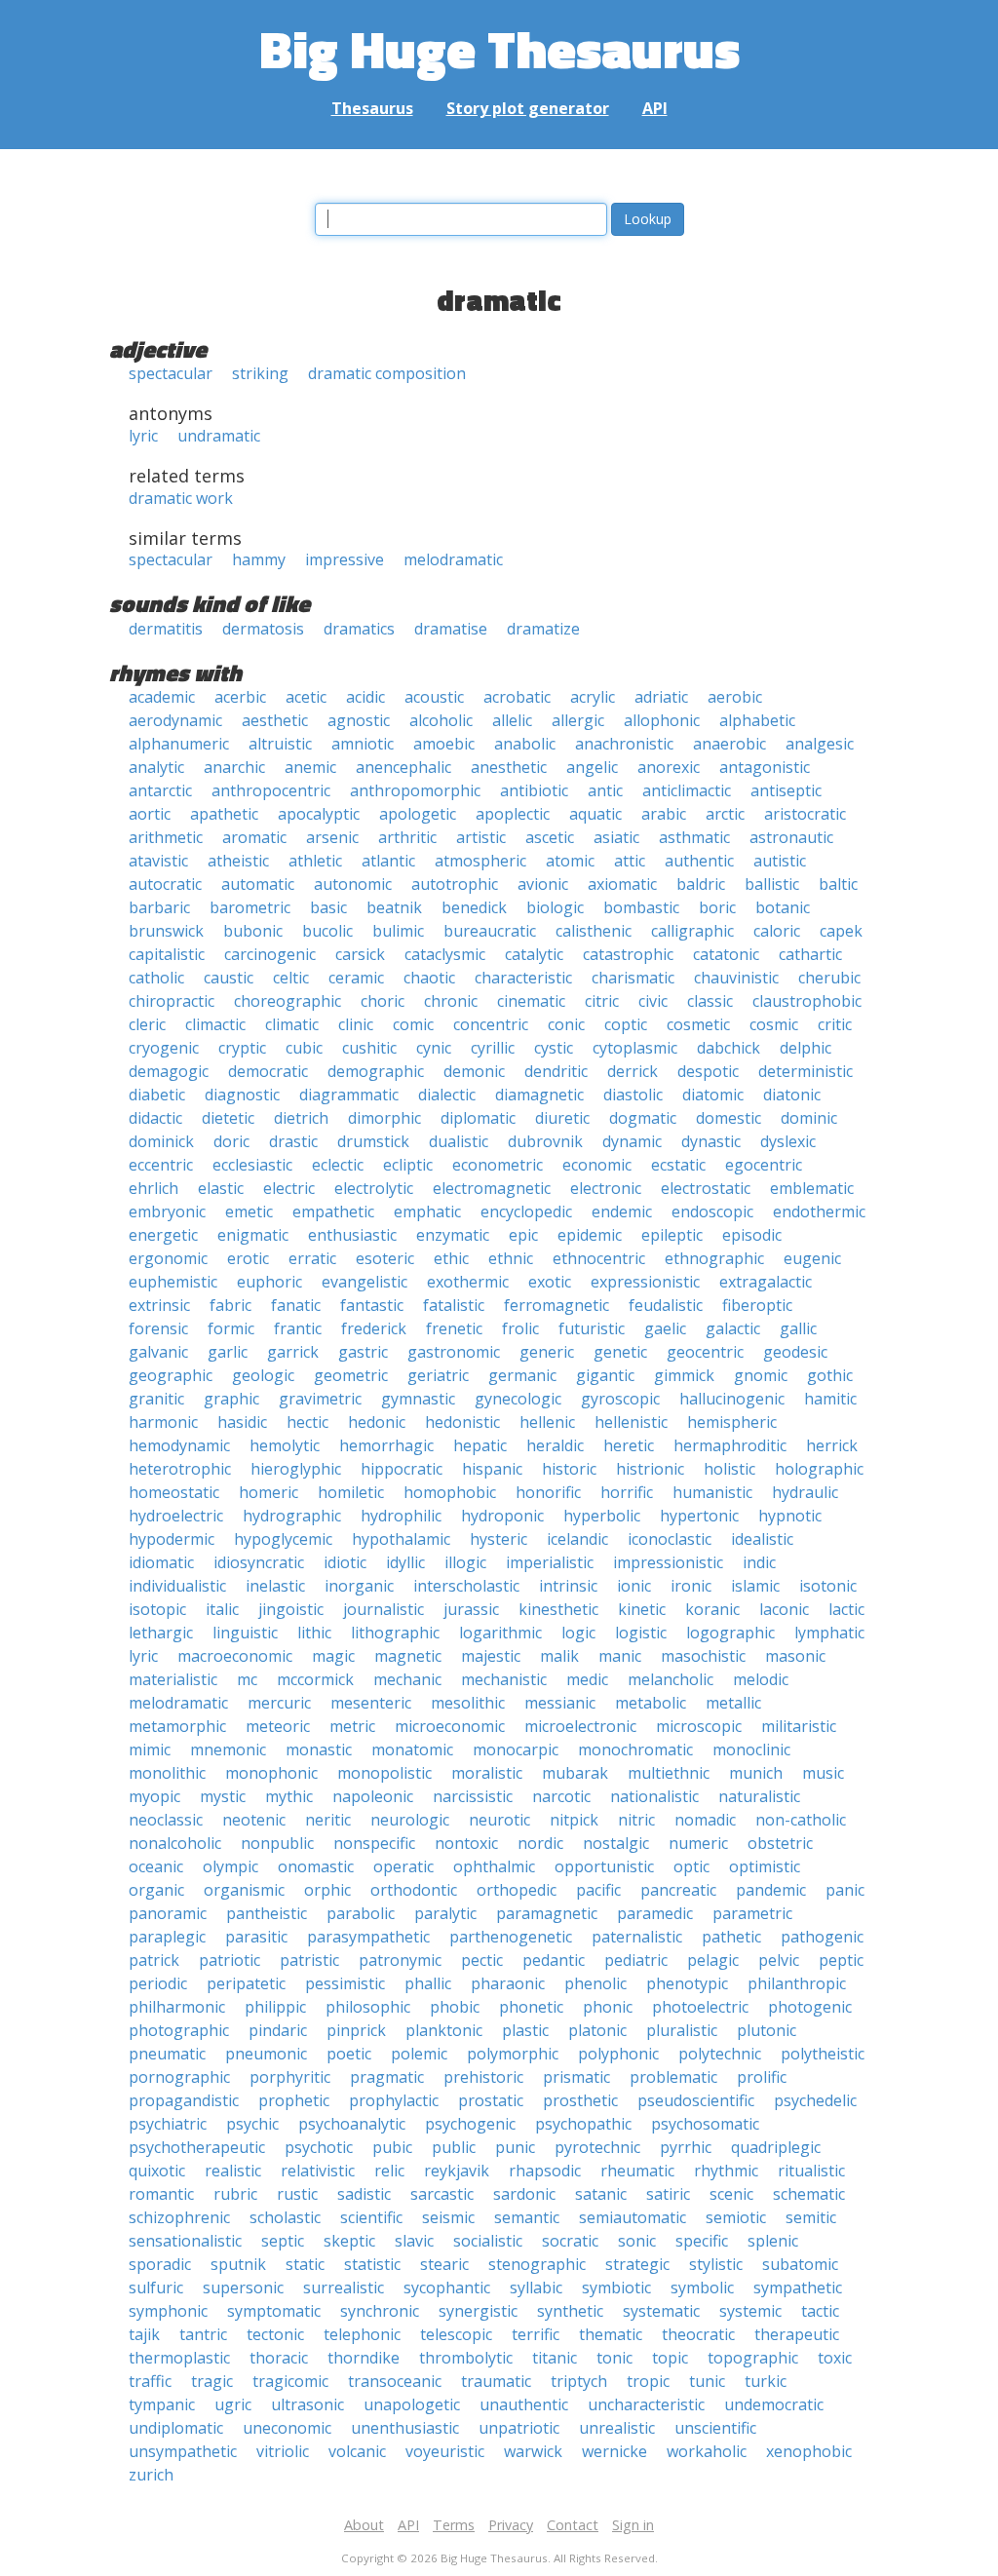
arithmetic (166, 837)
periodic (158, 1983)
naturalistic (759, 1796)
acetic (306, 697)
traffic (150, 2381)
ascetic (550, 837)
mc (247, 1679)
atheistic (238, 861)
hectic (307, 1422)
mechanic (407, 1679)
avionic (543, 884)
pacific (598, 1890)
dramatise (451, 629)
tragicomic (290, 2381)
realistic (233, 2171)
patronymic (400, 1960)
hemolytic (285, 1445)
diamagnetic (539, 1095)
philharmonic (177, 2007)
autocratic (165, 884)
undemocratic (774, 2404)
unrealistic (617, 2428)
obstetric (780, 1843)
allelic (512, 720)
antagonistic (765, 767)
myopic (154, 1796)
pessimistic (345, 1983)
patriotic (230, 1960)
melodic (761, 1679)
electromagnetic (492, 1188)
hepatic (480, 1445)
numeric (698, 1843)
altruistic (280, 744)
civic (653, 1001)
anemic (310, 767)
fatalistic (454, 1305)
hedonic (377, 1422)
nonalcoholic (175, 1843)
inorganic (359, 1586)
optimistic (765, 1866)
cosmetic (698, 1024)
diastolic (633, 1095)
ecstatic (678, 1165)
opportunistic (604, 1866)
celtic (291, 978)
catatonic (726, 954)
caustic (229, 978)
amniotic (363, 744)
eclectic (338, 1165)
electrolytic (374, 1188)
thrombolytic (466, 2358)
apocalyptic (319, 814)
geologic (263, 1375)
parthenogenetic (511, 1937)
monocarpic (516, 1749)
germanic (522, 1375)
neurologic (410, 1820)
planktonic (444, 2030)
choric (383, 1001)
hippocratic (402, 1469)
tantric (203, 2334)
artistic (481, 837)
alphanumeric (179, 744)
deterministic (806, 1071)
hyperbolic (602, 1516)
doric (231, 1141)
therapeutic (797, 2334)
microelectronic (580, 1726)
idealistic (762, 1539)
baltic (838, 884)
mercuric (279, 1703)
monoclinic (751, 1749)
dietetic (228, 1118)
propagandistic (184, 2100)
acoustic (434, 697)
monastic (319, 1749)
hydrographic (292, 1516)
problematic (673, 2077)
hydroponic (502, 1516)
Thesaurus (372, 108)
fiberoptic (757, 1305)
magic (333, 1656)
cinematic (531, 1001)
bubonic (253, 931)
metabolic (651, 1703)
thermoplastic (179, 2358)
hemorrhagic (386, 1445)
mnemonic (228, 1749)
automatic (258, 884)
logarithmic (500, 1633)
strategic (637, 2264)
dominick (161, 1141)
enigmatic (253, 1235)
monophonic (271, 1773)
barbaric (159, 907)
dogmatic (643, 1118)
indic (759, 1562)
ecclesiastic (252, 1165)
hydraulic (805, 1492)
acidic (365, 697)
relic (389, 2171)
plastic (525, 2030)
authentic (699, 861)
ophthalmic (494, 1866)
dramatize (543, 629)
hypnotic (790, 1516)
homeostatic (174, 1492)
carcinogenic (270, 954)
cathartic (810, 954)
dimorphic (384, 1118)
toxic (835, 2358)
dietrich (301, 1118)
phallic (428, 1983)
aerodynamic (175, 720)
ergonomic (168, 1258)
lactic (846, 1609)
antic (605, 790)
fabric (230, 1305)
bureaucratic (490, 931)
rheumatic (637, 2171)
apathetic (224, 814)
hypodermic (172, 1539)
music (823, 1773)
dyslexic (788, 1141)
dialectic (447, 1095)
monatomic (412, 1749)
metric (352, 1726)
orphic (327, 1890)
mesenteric (371, 1703)
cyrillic (493, 1048)
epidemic (590, 1235)
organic (156, 1890)
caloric (777, 931)
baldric (701, 884)
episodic (752, 1235)
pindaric (278, 2030)
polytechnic (720, 2054)
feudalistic (666, 1305)
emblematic (812, 1188)
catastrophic (628, 954)
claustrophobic (807, 1001)
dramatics (359, 629)
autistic (780, 861)
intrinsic (568, 1586)
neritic (328, 1820)
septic (283, 2241)
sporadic (160, 2264)
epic (523, 1235)
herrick (832, 1445)
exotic (550, 1282)
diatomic (713, 1095)
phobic (455, 2007)
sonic (637, 2241)
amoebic (444, 744)
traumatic (496, 2381)
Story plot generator (528, 108)
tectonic (275, 2334)
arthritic (407, 837)
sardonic (524, 2194)
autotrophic (455, 884)
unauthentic (524, 2404)
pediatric (636, 1960)
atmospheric (480, 861)
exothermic (468, 1282)
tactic (820, 2311)
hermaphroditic (730, 1445)
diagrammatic (349, 1095)
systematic (661, 2311)
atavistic (158, 861)
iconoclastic (670, 1539)
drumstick (373, 1141)
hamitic (830, 1399)
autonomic (353, 884)
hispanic (492, 1469)
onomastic (316, 1866)
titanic (555, 2358)
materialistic (173, 1679)
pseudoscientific (696, 2100)
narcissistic (473, 1796)
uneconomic (287, 2428)
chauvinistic (736, 978)
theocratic (698, 2334)
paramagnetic (547, 1913)
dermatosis (263, 629)
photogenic (810, 2007)
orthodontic (414, 1890)
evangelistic (365, 1282)
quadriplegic (776, 2147)
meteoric (278, 1726)
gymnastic (418, 1399)
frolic (520, 1328)
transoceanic (395, 2381)
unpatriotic (519, 2428)
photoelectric (700, 2007)
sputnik (238, 2264)
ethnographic (714, 1258)
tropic (648, 2381)
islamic (755, 1586)
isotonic (828, 1586)
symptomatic (274, 2311)
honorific (548, 1492)
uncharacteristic (646, 2404)
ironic (691, 1586)
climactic (215, 1024)
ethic (451, 1258)
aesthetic (275, 720)
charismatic (633, 978)
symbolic (702, 2288)
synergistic (478, 2311)
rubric (235, 2194)
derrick (633, 1071)
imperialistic (550, 1562)
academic (162, 697)
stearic (444, 2264)
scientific (371, 2217)
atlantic (388, 861)
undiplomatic (176, 2428)
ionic (634, 1586)
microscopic (699, 1726)
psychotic (319, 2147)
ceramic (356, 978)
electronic (606, 1188)
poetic (349, 2054)
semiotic (736, 2217)
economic (597, 1165)
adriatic (661, 697)
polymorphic (513, 2054)
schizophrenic (179, 2217)
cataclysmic (445, 954)
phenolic (595, 1983)
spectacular (171, 373)
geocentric (705, 1352)
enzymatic (453, 1235)
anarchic (234, 767)
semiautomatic (633, 2217)
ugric (233, 2404)
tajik (144, 2334)
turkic (766, 2381)
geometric (351, 1375)
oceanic (156, 1866)
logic (578, 1633)
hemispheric (732, 1422)
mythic (289, 1796)
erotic (248, 1258)
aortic (150, 814)
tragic (212, 2381)
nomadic (705, 1820)
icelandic (577, 1539)
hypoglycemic (283, 1539)
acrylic (593, 697)
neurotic (499, 1820)
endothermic (819, 1211)
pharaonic (508, 1983)
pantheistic (267, 1913)
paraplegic (167, 1937)
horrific (627, 1492)
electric (289, 1188)
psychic (252, 2124)
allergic (578, 720)
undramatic (219, 436)
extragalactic (766, 1282)
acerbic (240, 697)
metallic (733, 1703)
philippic (275, 2007)
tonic (614, 2358)
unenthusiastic (405, 2428)
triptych (579, 2381)
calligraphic (692, 931)
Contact (573, 2525)
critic (835, 1024)
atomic (570, 861)
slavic (414, 2241)
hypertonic (699, 1516)
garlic (228, 1352)
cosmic (774, 1024)
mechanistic (504, 1679)
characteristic (523, 978)
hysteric (499, 1539)
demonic (474, 1071)
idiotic (345, 1562)
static (305, 2264)
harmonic (163, 1422)
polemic (419, 2054)
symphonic (168, 2311)
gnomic (761, 1375)
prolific (762, 2077)
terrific (536, 2334)
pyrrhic (686, 2147)
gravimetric (320, 1399)
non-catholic (801, 1820)
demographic (376, 1071)
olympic (230, 1866)
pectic (482, 1960)
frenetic (454, 1328)
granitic (156, 1399)
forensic (158, 1328)
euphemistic (173, 1282)
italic (222, 1609)
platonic (597, 2030)
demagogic (169, 1071)
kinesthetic (558, 1609)
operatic (403, 1866)
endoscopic (712, 1211)
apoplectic (513, 814)
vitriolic (283, 2451)
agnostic (359, 720)
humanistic (712, 1492)
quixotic (157, 2171)
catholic (156, 978)
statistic (372, 2264)
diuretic (562, 1118)
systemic (750, 2311)
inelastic (275, 1586)
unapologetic (412, 2404)
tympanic (162, 2404)
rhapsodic (545, 2171)
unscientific (715, 2428)
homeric (269, 1492)
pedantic (554, 1960)
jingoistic (291, 1609)
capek (841, 931)
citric (602, 1001)
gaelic (665, 1328)
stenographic (537, 2264)
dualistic (459, 1141)
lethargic (161, 1633)
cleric (147, 1024)
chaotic (429, 978)
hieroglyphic (296, 1469)
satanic (601, 2194)
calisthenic (594, 931)
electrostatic (706, 1188)
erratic (312, 1258)
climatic (292, 1024)
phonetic (531, 2007)
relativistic (318, 2171)
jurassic (471, 1609)
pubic (392, 2147)
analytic (156, 767)
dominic (809, 1118)
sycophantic (447, 2288)
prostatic (491, 2100)
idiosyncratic (259, 1562)
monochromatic (635, 1749)
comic (413, 1024)
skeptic (349, 2241)
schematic (809, 2194)
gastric (363, 1352)
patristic (309, 1960)
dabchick (729, 1048)
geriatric (438, 1375)
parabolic (361, 1913)
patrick (154, 1960)
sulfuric (156, 2288)
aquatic (595, 814)
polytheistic (823, 2054)
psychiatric (168, 2124)
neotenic (254, 1820)
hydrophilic (401, 1516)
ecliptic (408, 1165)
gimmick (684, 1375)
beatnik (394, 907)
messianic (560, 1703)
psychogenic (470, 2124)
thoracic (279, 2358)
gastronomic (454, 1352)
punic (515, 2147)
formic (231, 1328)
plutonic (767, 2030)
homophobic (450, 1492)
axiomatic (622, 884)
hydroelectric (176, 1516)
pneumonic (266, 2054)
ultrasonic (307, 2404)
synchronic (380, 2311)
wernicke (614, 2451)
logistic (641, 1633)
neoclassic (166, 1820)
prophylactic (394, 2100)
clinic (356, 1024)
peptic (841, 1960)
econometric (498, 1165)
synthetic (570, 2311)
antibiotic (534, 790)
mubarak (575, 1773)
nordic (540, 1843)
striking (260, 373)
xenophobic (809, 2451)
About (364, 2525)
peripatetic (246, 1983)
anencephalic (403, 767)
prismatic (576, 2077)
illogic (465, 1562)
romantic (161, 2194)
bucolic (327, 931)
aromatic (254, 837)
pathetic (731, 1937)
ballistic (772, 884)
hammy (259, 559)
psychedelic (815, 2100)
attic (630, 861)
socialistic (488, 2241)
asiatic (616, 837)
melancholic (671, 1679)
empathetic (333, 1211)
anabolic (525, 744)
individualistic (177, 1586)
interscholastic (466, 1586)
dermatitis (166, 629)
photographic (179, 2030)
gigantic (605, 1375)
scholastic (285, 2217)
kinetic (642, 1609)
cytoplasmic (635, 1048)
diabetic (157, 1095)
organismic (244, 1890)
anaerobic (729, 744)
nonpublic (277, 1843)
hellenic (547, 1422)
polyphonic (618, 2054)
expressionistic (645, 1282)
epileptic (672, 1235)
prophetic (294, 2100)
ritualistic (811, 2171)
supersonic (243, 2288)
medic (587, 1679)
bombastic (641, 907)
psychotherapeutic (197, 2147)
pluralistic (682, 2030)
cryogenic (164, 1048)
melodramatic (453, 559)
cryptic (242, 1048)
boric (717, 907)
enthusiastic (352, 1235)
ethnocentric (599, 1258)
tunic (707, 2381)
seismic (448, 2217)
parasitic (256, 1937)
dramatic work (181, 498)
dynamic (632, 1141)
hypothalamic (401, 1539)
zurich (151, 2475)
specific (702, 2241)
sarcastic (442, 2194)
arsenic (332, 837)
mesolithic (468, 1703)
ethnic (511, 1258)
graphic (231, 1399)
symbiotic (616, 2288)
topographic (753, 2358)
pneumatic (167, 2054)
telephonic (362, 2334)
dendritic (556, 1071)
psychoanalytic (352, 2124)
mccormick (315, 1679)
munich (756, 1773)
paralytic (445, 1913)
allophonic (662, 720)
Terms (454, 2525)
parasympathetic (368, 1937)
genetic (620, 1352)
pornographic (179, 2077)
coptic (626, 1024)
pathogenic (822, 1937)
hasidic (242, 1422)
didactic (155, 1118)
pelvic (779, 1960)
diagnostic (242, 1095)
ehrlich (154, 1188)
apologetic (418, 814)
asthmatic (694, 837)
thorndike (364, 2358)
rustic (297, 2194)
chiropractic (172, 1001)
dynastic (711, 1141)
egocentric (764, 1165)
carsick (360, 954)
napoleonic (373, 1796)
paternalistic (637, 1937)
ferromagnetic (557, 1305)
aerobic (735, 697)
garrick (293, 1352)
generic (547, 1352)
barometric (250, 907)
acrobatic (517, 697)
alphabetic (757, 720)
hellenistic (631, 1422)
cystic (554, 1048)
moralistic (487, 1773)
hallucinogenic (732, 1399)
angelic (592, 767)
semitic (811, 2217)
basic (328, 907)
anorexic (669, 767)
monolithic (167, 1773)
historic (569, 1469)
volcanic (357, 2451)
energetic (163, 1235)
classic (710, 1001)
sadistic (364, 2194)
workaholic (707, 2451)
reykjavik (457, 2171)
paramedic (655, 1913)
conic (566, 1024)
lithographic (395, 1633)
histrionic (650, 1469)
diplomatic (478, 1118)
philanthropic (797, 1983)
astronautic (791, 837)
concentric (491, 1024)
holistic (729, 1469)
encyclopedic (526, 1211)
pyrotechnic (597, 2147)
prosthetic (580, 2100)
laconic (784, 1609)
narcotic (561, 1796)
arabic (664, 814)
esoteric (385, 1258)
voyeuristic (445, 2451)
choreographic (288, 1001)
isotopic (157, 1609)
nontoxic (466, 1843)
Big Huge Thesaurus (499, 48)
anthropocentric (271, 790)
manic (620, 1656)
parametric (752, 1913)
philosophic (368, 2007)
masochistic (703, 1656)
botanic (783, 907)
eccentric (161, 1165)
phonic (608, 2007)
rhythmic (726, 2171)
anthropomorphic (415, 790)
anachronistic (624, 744)
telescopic (456, 2334)
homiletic (351, 1492)
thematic (611, 2334)
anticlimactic (687, 790)
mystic (223, 1796)
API (655, 108)
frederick (374, 1328)
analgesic (820, 744)
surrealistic (344, 2288)
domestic (729, 1118)
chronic (451, 1001)
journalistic (384, 1609)
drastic (293, 1141)
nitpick (574, 1820)
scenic (731, 2194)
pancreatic (678, 1890)
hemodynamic (179, 1445)
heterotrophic (180, 1469)
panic (845, 1890)
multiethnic (669, 1773)
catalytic (534, 954)
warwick (533, 2451)
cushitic (369, 1048)
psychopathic (583, 2124)
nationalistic (654, 1796)
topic (670, 2358)
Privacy (511, 2525)
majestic (491, 1656)
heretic (629, 1445)
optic (691, 1866)
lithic (314, 1633)
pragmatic (387, 2077)
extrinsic (159, 1305)
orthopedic (517, 1890)
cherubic (829, 978)
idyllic (405, 1562)
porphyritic (290, 2077)
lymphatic (829, 1633)
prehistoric (483, 2077)
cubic (304, 1048)
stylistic (716, 2264)
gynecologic (518, 1399)
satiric (668, 2194)
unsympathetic (183, 2451)
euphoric (269, 1282)
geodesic (795, 1352)
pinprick (356, 2030)
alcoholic (441, 720)
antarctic (160, 790)
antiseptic (786, 790)
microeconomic (450, 1726)
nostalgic (616, 1843)
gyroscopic (620, 1399)
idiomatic (161, 1562)
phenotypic (687, 1983)
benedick (474, 907)
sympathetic (798, 2288)
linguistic (245, 1633)
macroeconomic (235, 1656)
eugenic (812, 1258)
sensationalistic (185, 2241)
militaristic (799, 1726)
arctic (725, 814)
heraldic (555, 1445)
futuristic (592, 1328)
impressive (345, 559)
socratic (570, 2241)
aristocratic (805, 814)
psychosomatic (705, 2124)
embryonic (167, 1211)
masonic (795, 1656)
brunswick (166, 931)
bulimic (398, 931)
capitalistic (167, 954)
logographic (730, 1633)
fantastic (372, 1305)
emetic (249, 1211)
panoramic (168, 1913)
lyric (143, 436)
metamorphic (177, 1726)
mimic (150, 1749)
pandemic (771, 1890)
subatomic (800, 2264)
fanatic (296, 1305)
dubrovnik (545, 1141)
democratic (268, 1071)
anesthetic (509, 767)
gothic (830, 1375)
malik (559, 1656)
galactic (733, 1328)
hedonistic (462, 1422)
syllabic (536, 2288)
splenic (773, 2241)
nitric (636, 1820)
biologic (555, 907)
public (454, 2147)
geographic (171, 1375)
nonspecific (374, 1843)
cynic (434, 1048)
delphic (806, 1048)
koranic (712, 1609)
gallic (798, 1328)
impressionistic (668, 1562)
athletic (315, 861)
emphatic (427, 1211)
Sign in (633, 2525)
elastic (221, 1188)
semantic (527, 2217)
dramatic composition (387, 373)
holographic (819, 1469)
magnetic (408, 1656)
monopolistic (384, 1773)
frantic (298, 1328)
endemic (622, 1211)
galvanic (158, 1352)
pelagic (713, 1960)
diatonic (792, 1095)
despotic (708, 1071)
